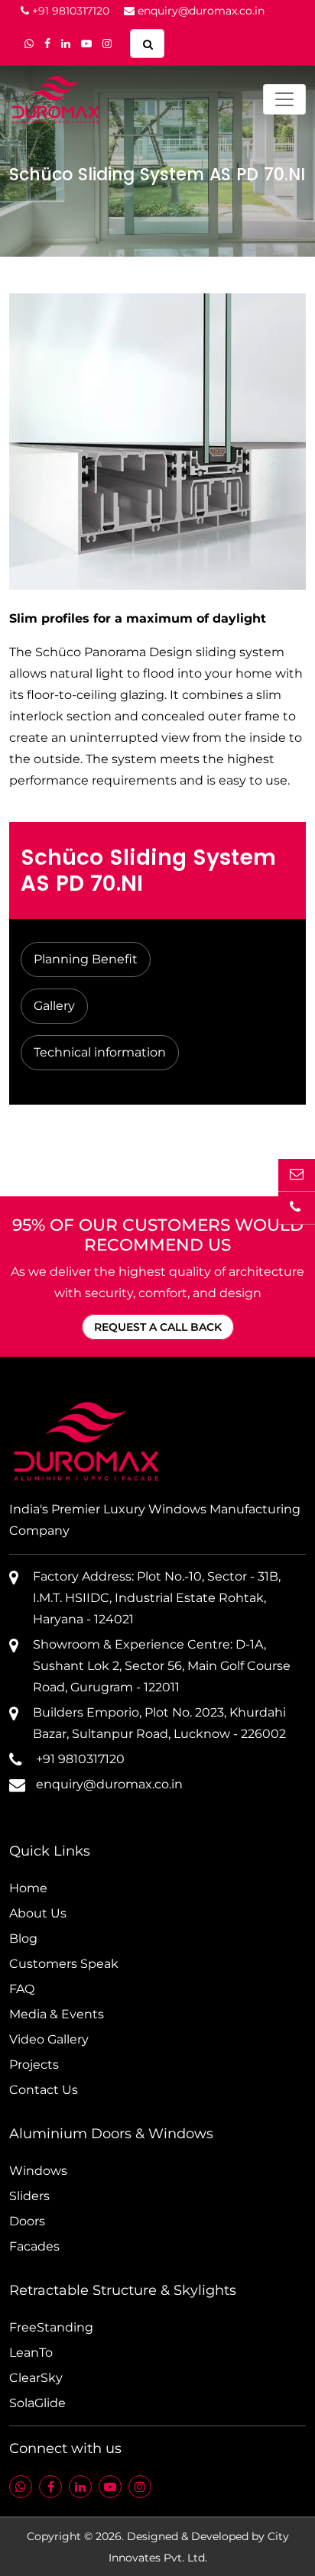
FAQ (22, 1989)
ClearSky (36, 2378)
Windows (38, 2171)
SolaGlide (37, 2403)
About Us (38, 1913)
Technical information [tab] (100, 1052)
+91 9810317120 (69, 11)
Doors (27, 2221)
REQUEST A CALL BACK (158, 1327)
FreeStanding (51, 2327)
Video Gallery (49, 2039)
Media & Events (57, 2014)
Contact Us (44, 2090)
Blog (23, 1938)
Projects (34, 2065)
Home (28, 1888)
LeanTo (31, 2353)
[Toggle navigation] (284, 99)
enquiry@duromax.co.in (200, 11)
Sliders (29, 2196)
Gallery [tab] (54, 1006)
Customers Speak (64, 1964)
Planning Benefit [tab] (86, 959)
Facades (34, 2246)
